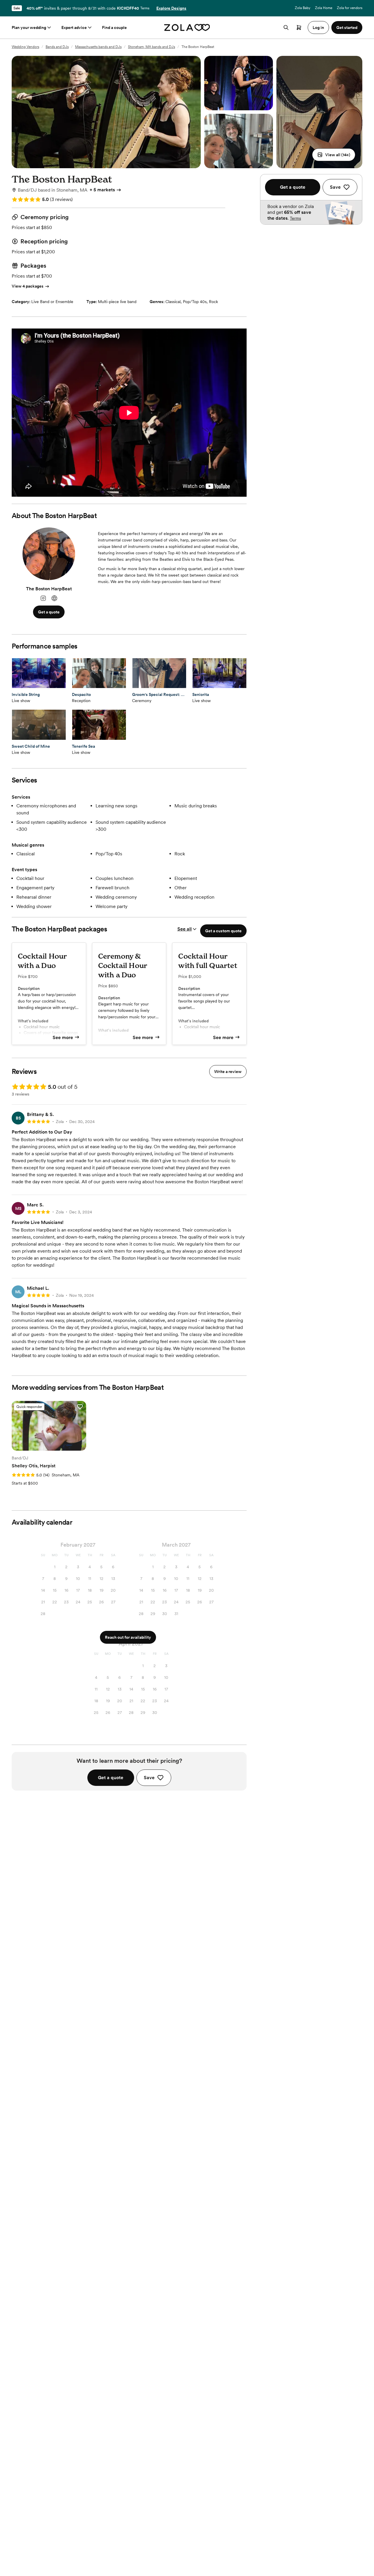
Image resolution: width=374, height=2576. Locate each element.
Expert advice (74, 27)
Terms (145, 8)
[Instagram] (43, 598)
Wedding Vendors (25, 47)
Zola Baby (303, 8)
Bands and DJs (57, 47)
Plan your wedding (29, 27)
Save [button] (149, 1778)
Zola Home (324, 8)
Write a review (228, 1072)
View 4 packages (28, 286)
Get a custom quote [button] (223, 931)
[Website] (54, 598)
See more (63, 1037)
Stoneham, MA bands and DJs (151, 47)
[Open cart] (299, 27)
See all (185, 929)
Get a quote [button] (49, 612)
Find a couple (114, 27)
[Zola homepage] (187, 27)
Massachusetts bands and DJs (98, 47)
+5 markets (102, 190)
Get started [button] (347, 27)
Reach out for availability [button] (128, 1637)
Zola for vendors (350, 8)
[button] (334, 155)
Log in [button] (318, 27)
